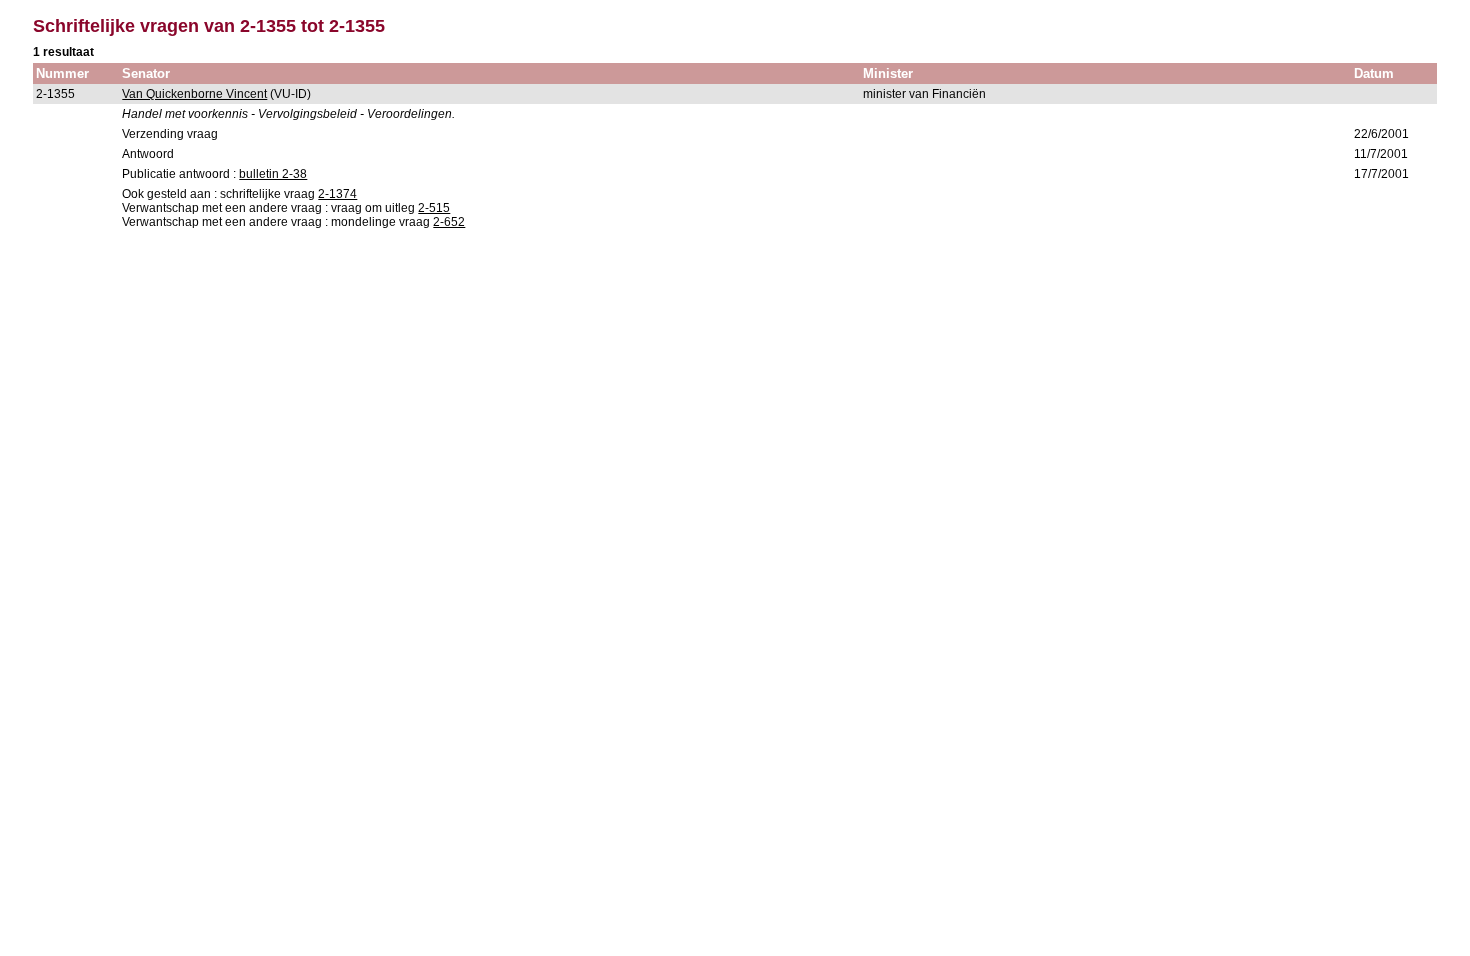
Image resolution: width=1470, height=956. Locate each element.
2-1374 (337, 194)
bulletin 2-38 (273, 174)
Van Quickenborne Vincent (194, 94)
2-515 (434, 208)
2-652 (449, 222)
